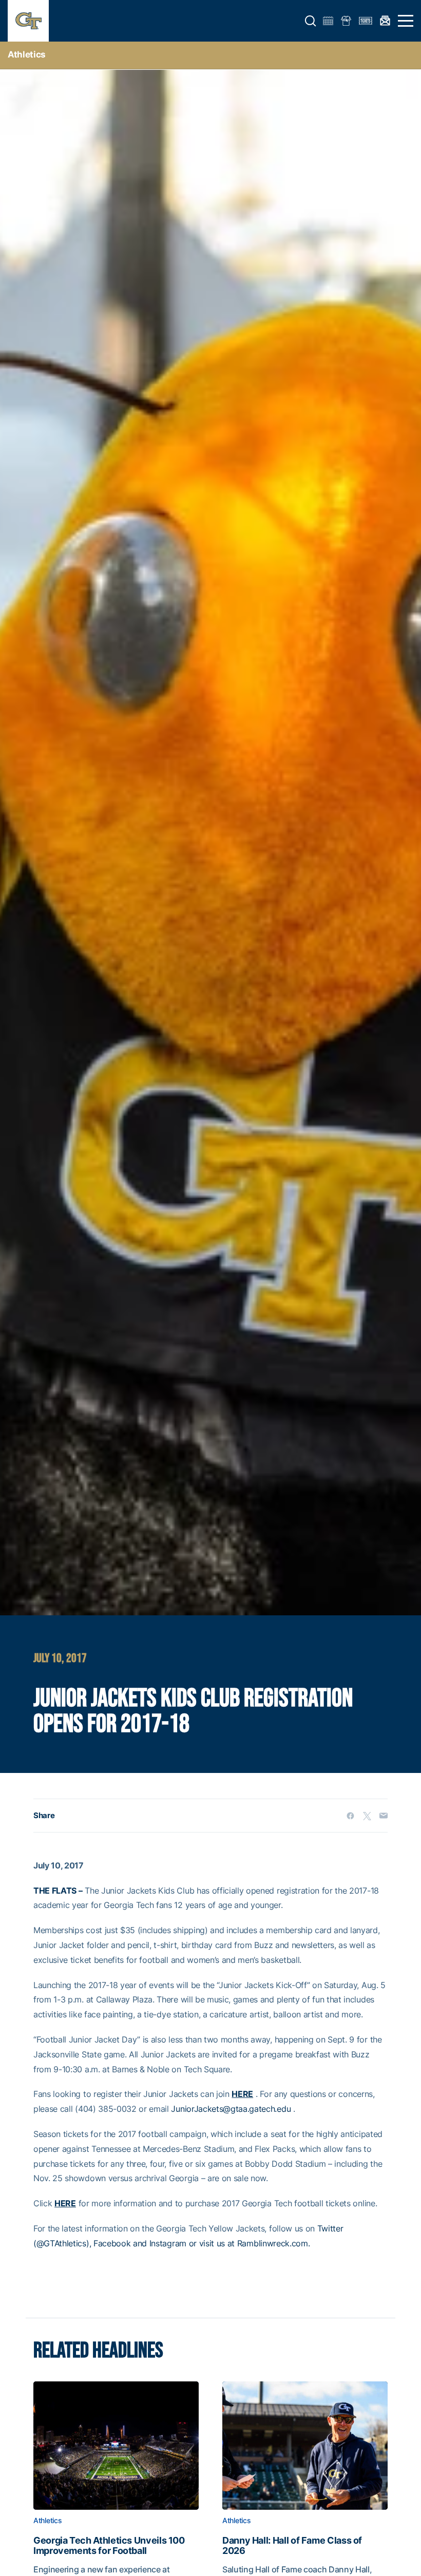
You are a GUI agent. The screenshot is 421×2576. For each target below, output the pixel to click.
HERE (242, 2094)
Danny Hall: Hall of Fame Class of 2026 (292, 2546)
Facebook (112, 2243)
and (140, 2243)
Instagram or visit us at (192, 2243)
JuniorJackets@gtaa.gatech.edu (231, 2109)
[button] (311, 21)
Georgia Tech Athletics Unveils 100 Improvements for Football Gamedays (109, 2546)
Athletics (27, 54)
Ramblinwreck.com (273, 2243)
